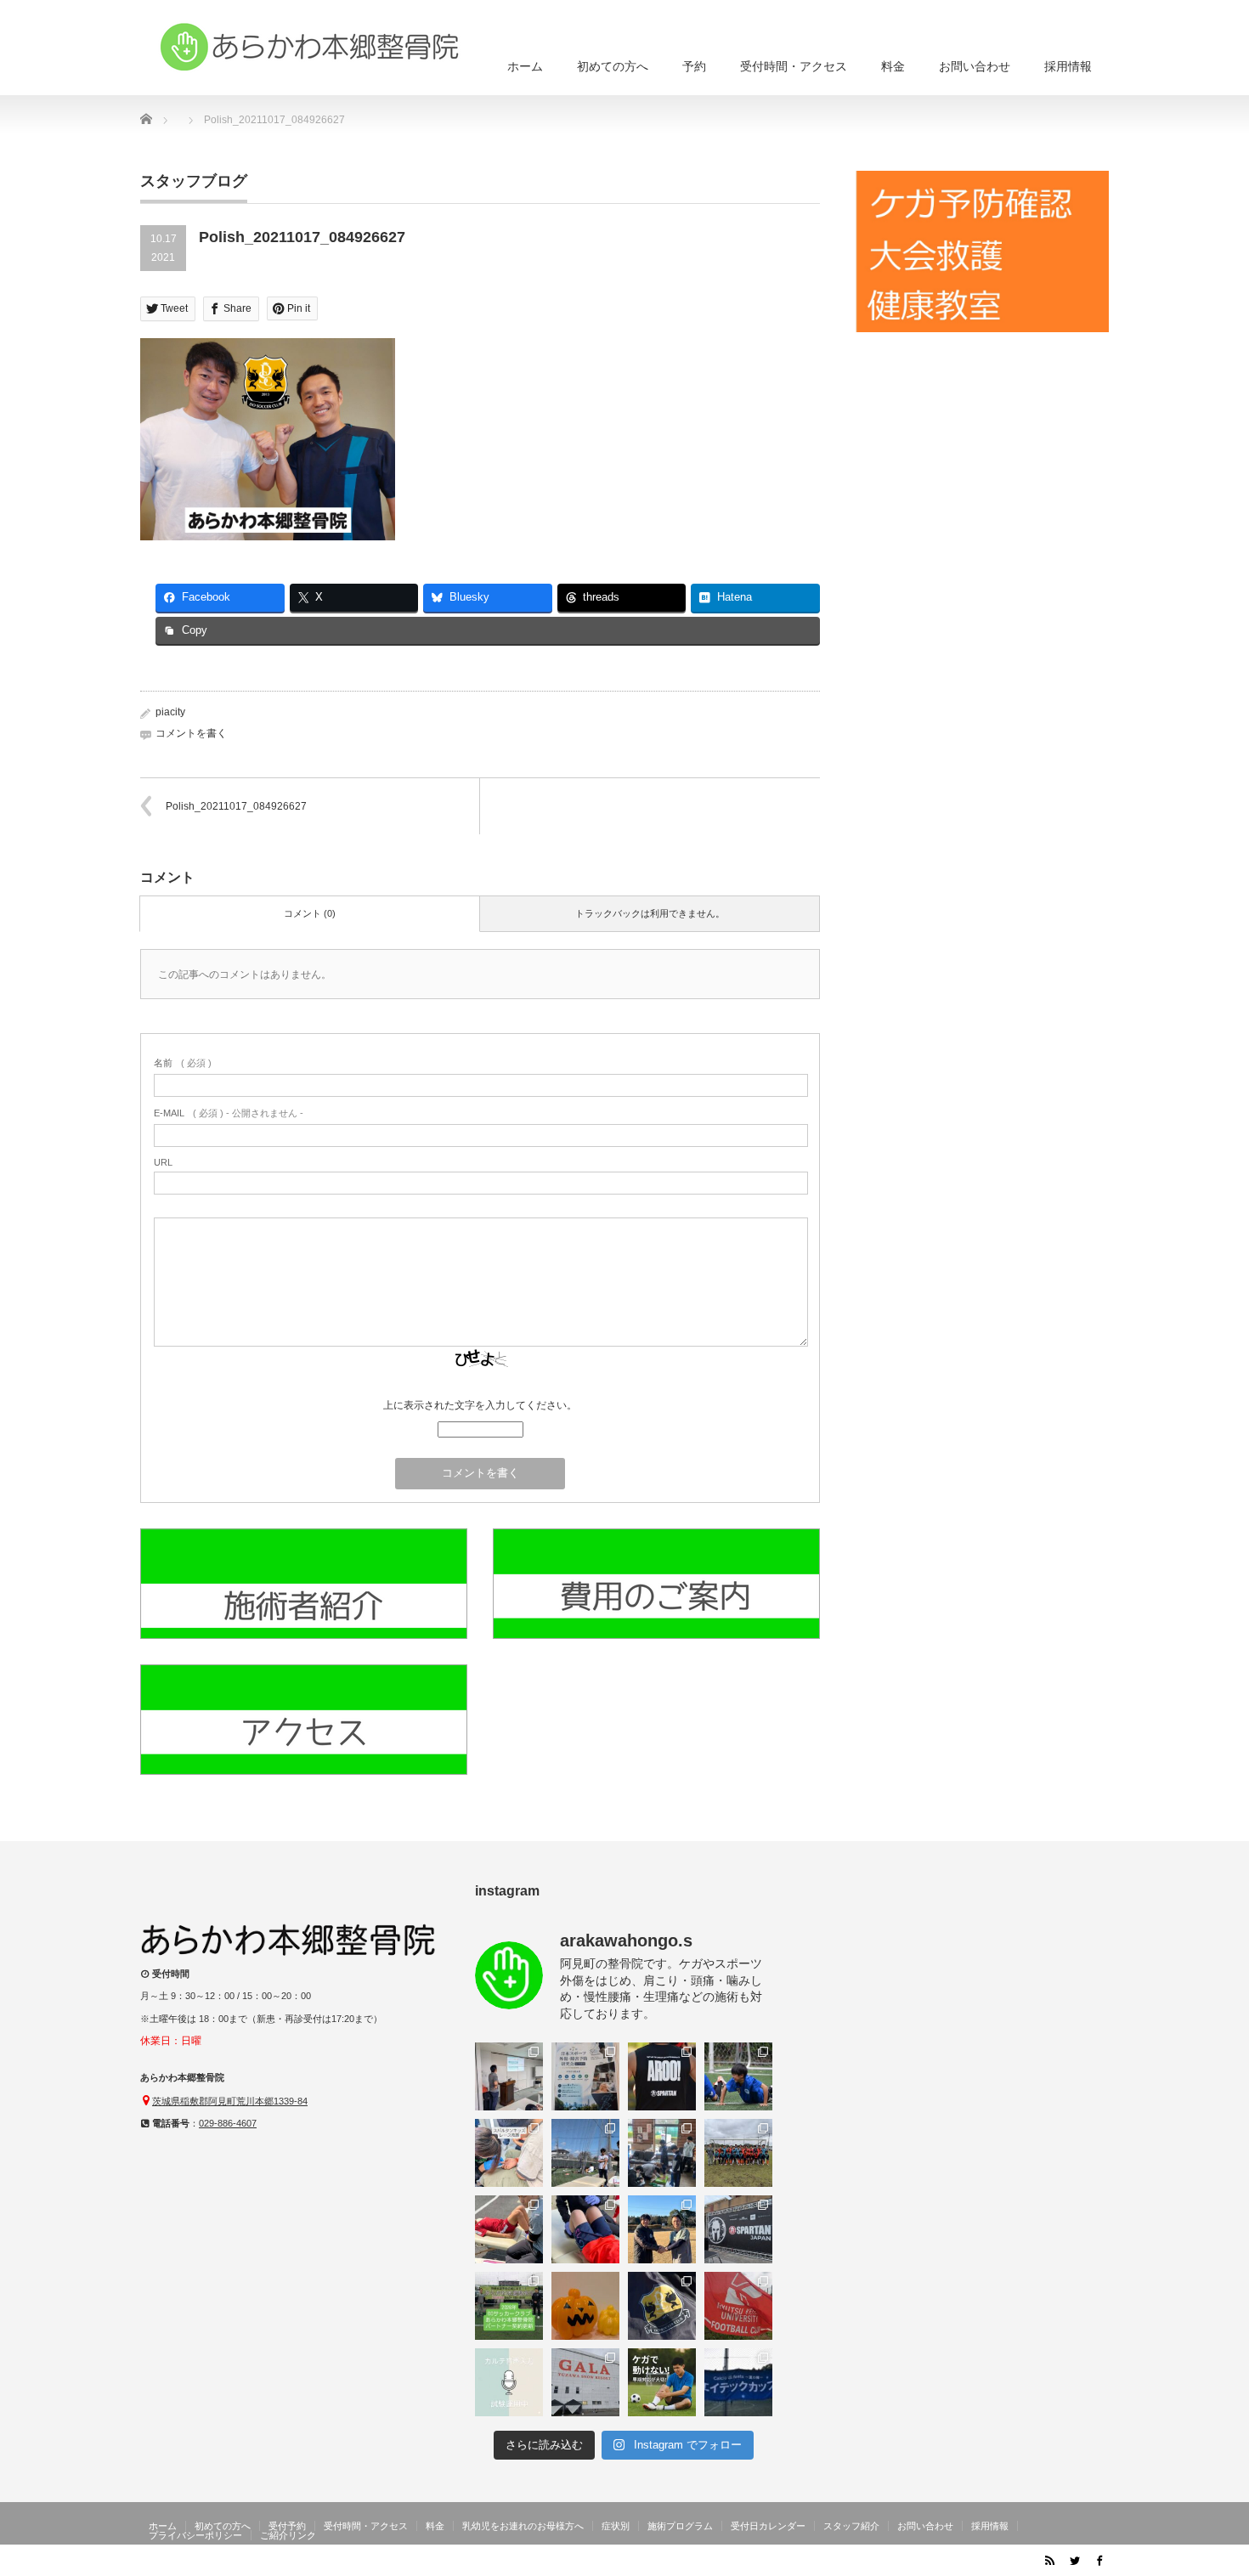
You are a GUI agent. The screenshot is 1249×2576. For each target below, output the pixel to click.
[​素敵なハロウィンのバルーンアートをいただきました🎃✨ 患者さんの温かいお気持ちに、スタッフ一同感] (585, 2306)
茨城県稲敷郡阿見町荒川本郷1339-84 (230, 2101)
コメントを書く (191, 733)
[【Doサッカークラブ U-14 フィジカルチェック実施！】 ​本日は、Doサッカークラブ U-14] (738, 2153)
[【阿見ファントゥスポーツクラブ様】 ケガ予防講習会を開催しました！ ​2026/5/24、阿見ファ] (738, 2076)
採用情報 (1068, 66)
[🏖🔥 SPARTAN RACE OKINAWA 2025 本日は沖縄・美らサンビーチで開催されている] (738, 2229)
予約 (694, 66)
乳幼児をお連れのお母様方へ (523, 2526)
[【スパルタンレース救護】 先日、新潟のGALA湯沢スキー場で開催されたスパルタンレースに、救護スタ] (585, 2382)
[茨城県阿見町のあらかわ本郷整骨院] (310, 47)
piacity (170, 712)
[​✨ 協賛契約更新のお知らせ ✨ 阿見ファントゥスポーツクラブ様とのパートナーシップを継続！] (662, 2229)
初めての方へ (613, 66)
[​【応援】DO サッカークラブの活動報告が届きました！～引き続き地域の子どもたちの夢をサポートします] (662, 2306)
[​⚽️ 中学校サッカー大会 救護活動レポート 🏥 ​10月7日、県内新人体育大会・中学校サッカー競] (738, 2306)
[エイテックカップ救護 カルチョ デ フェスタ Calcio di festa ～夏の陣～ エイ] (738, 2382)
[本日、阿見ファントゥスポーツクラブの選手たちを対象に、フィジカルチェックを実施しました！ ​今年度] (662, 2153)
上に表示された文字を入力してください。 (480, 1405)
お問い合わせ (975, 66)
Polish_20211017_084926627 (236, 806)
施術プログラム (680, 2526)
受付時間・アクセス (794, 66)
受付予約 (287, 2526)
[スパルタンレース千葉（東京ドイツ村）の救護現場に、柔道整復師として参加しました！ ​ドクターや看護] (662, 2076)
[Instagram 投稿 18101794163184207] (585, 2076)
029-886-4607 (228, 2123)
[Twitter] (1074, 2560)
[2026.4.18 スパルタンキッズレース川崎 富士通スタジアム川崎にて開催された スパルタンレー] (509, 2153)
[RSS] (1049, 2560)
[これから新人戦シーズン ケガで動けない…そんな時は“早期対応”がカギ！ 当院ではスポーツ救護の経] (662, 2382)
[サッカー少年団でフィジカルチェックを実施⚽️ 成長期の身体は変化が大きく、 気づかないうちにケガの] (585, 2229)
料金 (893, 66)
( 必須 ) (183, 1063)
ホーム (525, 66)
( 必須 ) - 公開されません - (229, 1113)
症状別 (616, 2526)
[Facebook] (1099, 2560)
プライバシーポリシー (195, 2535)
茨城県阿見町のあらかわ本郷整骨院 (941, 2563)
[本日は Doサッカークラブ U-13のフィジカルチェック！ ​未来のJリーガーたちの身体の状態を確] (509, 2229)
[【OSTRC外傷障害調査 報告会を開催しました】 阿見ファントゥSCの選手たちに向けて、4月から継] (509, 2076)
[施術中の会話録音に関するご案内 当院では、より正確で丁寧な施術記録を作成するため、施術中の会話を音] (509, 2382)
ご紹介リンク (288, 2535)
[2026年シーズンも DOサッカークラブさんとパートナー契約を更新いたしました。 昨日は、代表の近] (509, 2306)
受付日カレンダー (768, 2526)
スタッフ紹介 (851, 2526)
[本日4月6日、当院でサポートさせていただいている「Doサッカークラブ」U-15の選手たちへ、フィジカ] (585, 2153)
